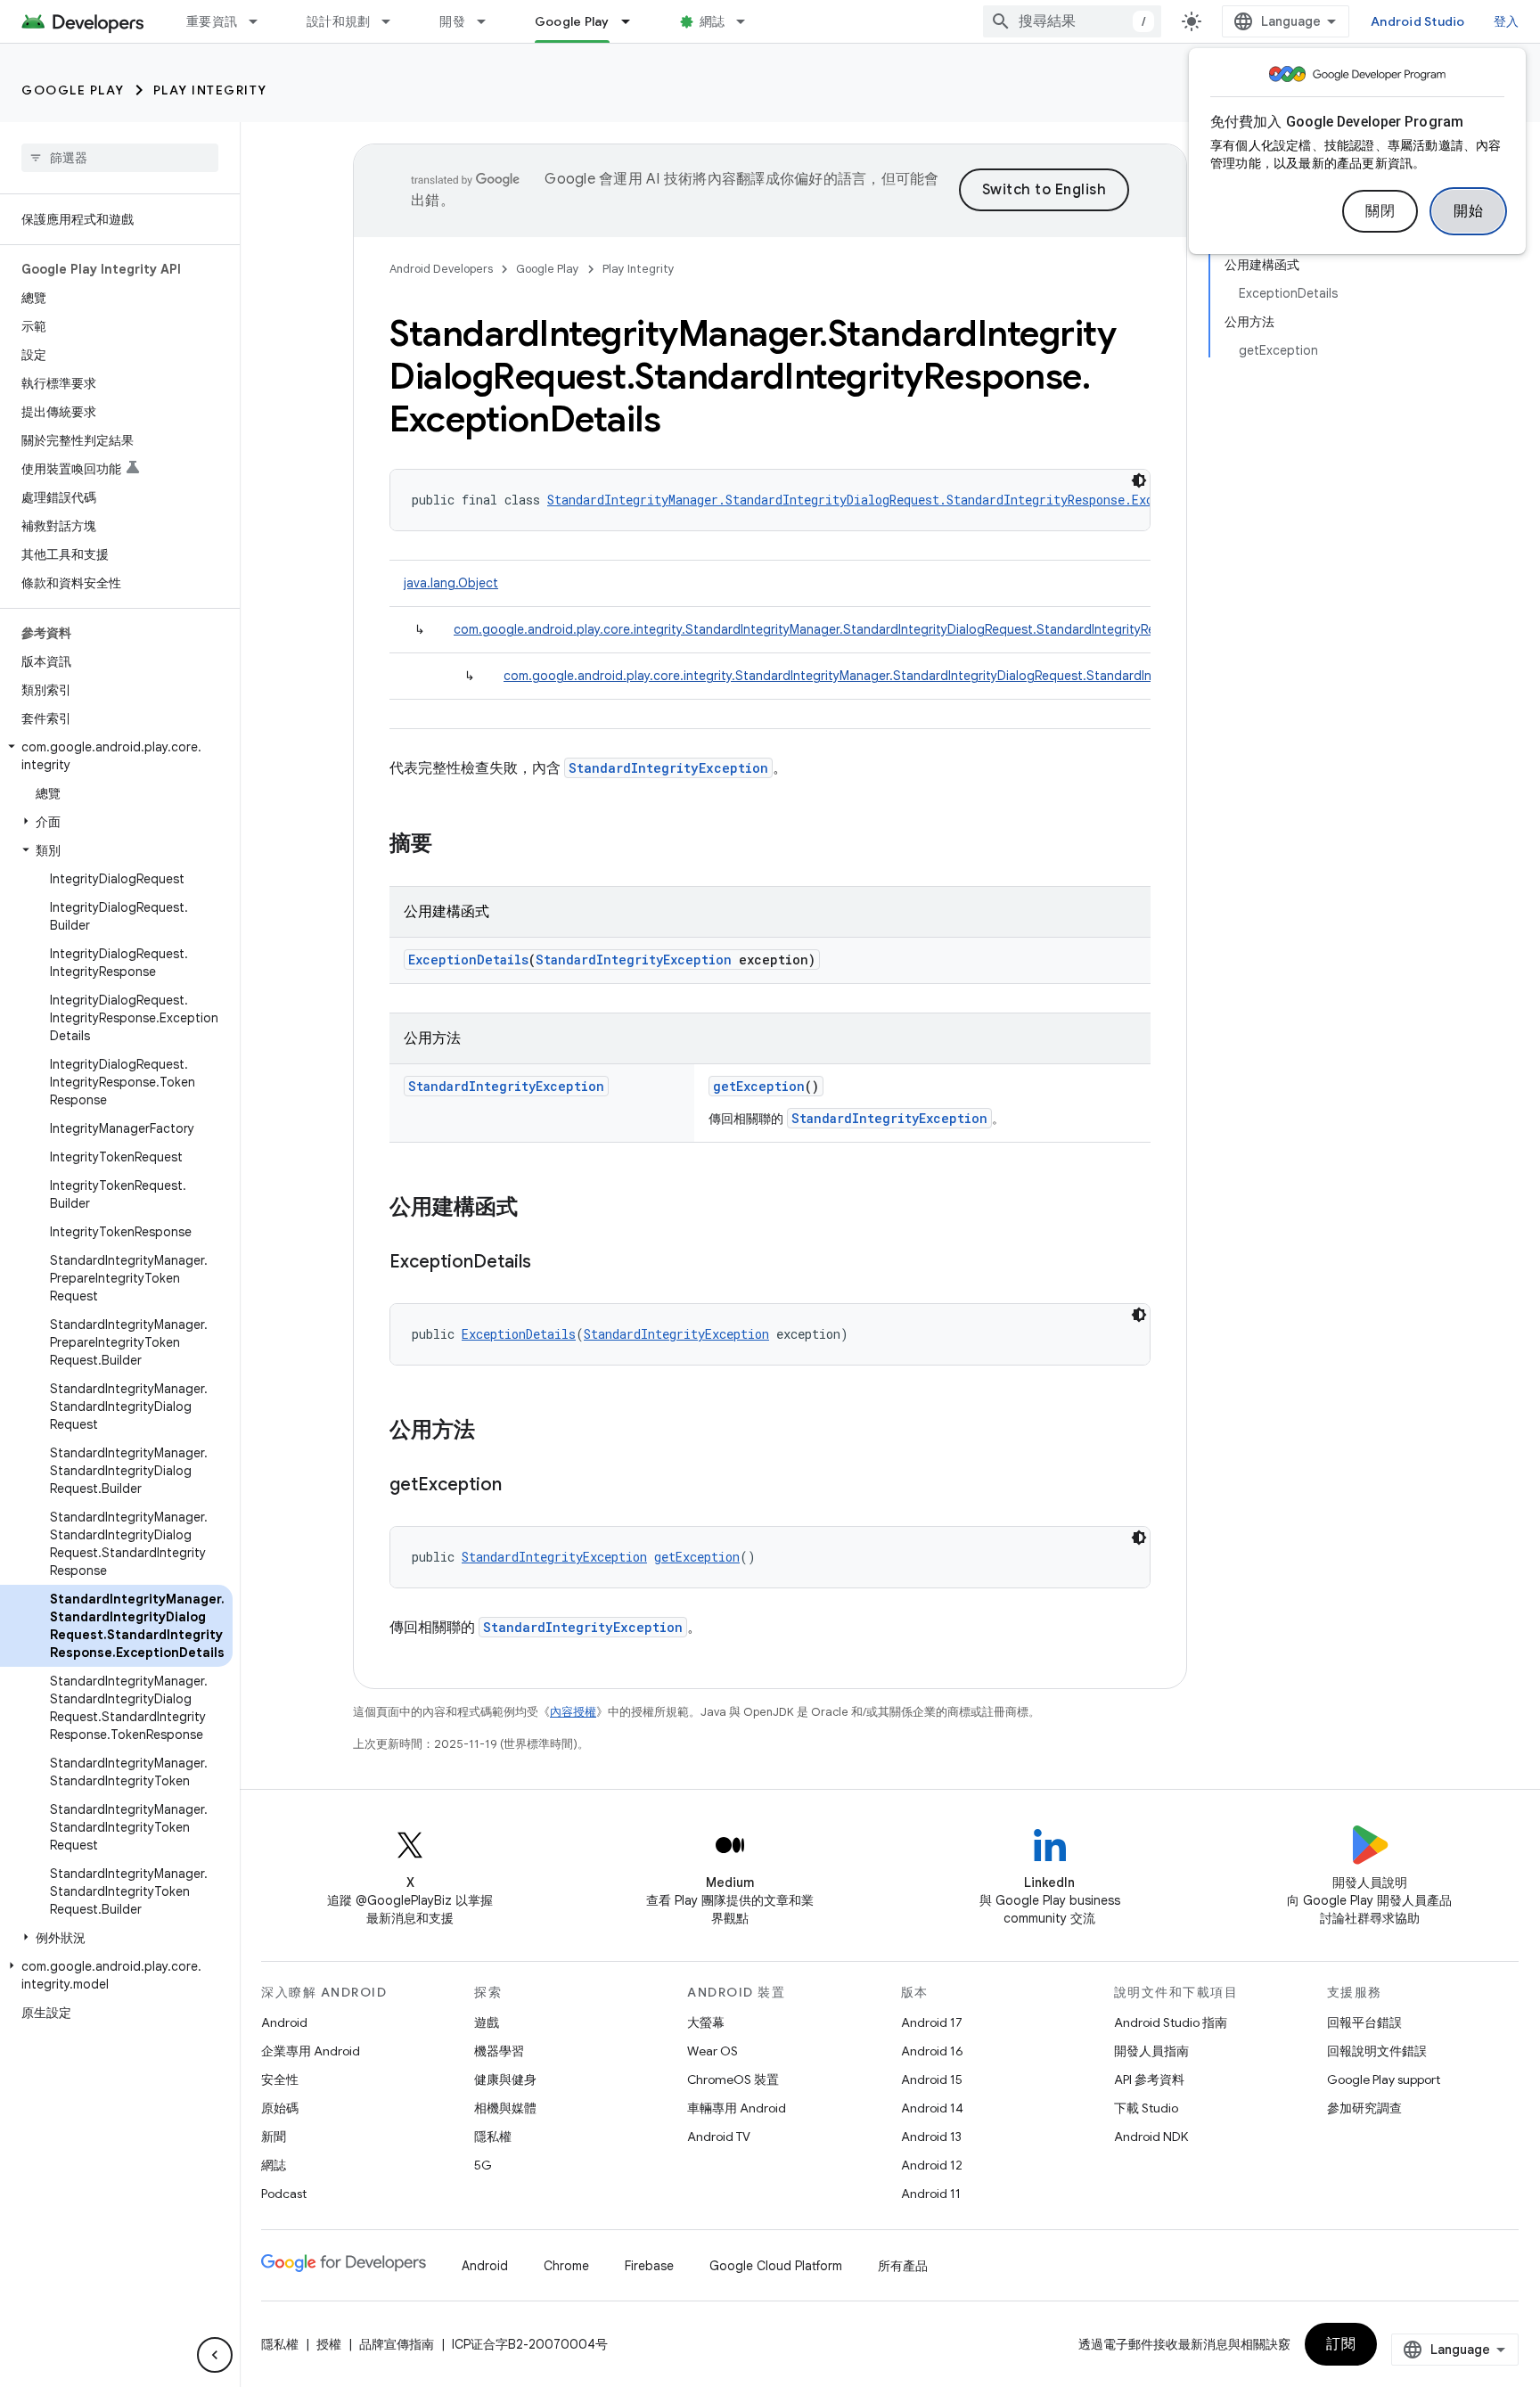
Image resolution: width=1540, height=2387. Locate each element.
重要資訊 (212, 21)
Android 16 (932, 2051)
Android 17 (932, 2022)
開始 (1468, 211)
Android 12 (932, 2165)
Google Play (572, 21)
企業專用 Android (311, 2051)
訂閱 (1341, 2344)
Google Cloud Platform (776, 2266)
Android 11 (931, 2194)
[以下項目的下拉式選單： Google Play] (634, 21)
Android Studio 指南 (1171, 2022)
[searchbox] (120, 158)
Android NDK (1151, 2137)
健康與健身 (505, 2079)
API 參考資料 (1149, 2079)
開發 (452, 21)
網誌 (713, 21)
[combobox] (1072, 21)
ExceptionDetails (468, 960)
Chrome (566, 2266)
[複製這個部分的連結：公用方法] (493, 1431)
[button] (116, 756)
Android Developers (441, 269)
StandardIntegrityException (668, 768)
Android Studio (1418, 21)
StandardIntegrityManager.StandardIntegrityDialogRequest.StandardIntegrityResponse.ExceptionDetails (897, 500)
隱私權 (493, 2137)
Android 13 (931, 2137)
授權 (329, 2344)
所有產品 (903, 2266)
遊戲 (487, 2022)
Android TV (719, 2137)
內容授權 (573, 1712)
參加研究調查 (1364, 2108)
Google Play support (1384, 2079)
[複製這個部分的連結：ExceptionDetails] (549, 1263)
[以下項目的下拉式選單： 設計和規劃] (394, 21)
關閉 (1380, 211)
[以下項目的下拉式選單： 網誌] (749, 21)
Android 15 (932, 2079)
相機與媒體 (505, 2108)
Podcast (284, 2194)
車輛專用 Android (737, 2108)
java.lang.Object (451, 583)
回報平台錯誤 (1364, 2022)
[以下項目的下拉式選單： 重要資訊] (261, 21)
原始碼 (280, 2108)
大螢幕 (706, 2022)
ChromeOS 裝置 (733, 2079)
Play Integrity (210, 90)
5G (483, 2165)
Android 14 (932, 2108)
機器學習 (499, 2051)
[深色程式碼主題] (1139, 480)
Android (284, 2022)
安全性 (280, 2079)
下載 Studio (1146, 2108)
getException (759, 1086)
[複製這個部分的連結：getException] (520, 1486)
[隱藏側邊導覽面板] (215, 2355)
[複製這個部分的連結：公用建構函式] (536, 1209)
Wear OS (713, 2051)
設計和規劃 (338, 21)
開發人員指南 (1151, 2051)
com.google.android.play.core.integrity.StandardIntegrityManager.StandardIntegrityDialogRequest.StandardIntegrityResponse (826, 629)
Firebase (649, 2266)
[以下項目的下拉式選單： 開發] (489, 21)
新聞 (274, 2137)
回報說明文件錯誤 (1377, 2051)
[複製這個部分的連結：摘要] (450, 845)
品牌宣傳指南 (397, 2344)
